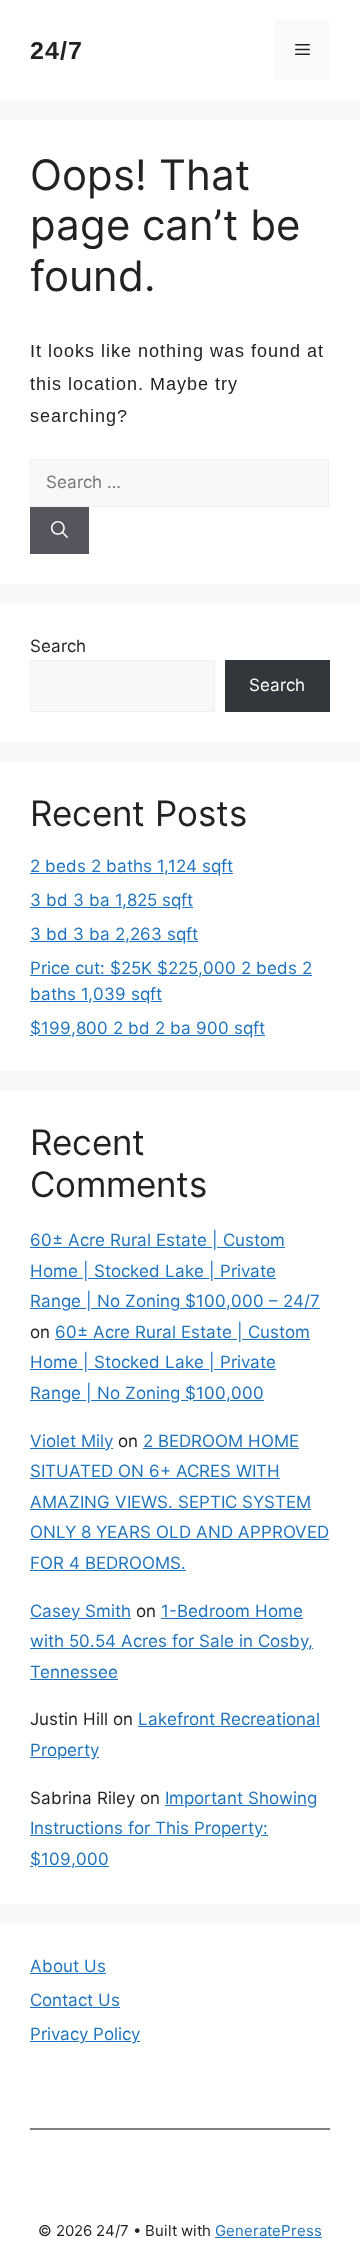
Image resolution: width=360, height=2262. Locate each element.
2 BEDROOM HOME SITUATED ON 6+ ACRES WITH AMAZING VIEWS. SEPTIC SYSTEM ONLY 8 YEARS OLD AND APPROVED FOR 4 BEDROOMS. (179, 1502)
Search (58, 646)
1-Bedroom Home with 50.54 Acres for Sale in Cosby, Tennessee (171, 1641)
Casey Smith (80, 1611)
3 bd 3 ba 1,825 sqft (111, 900)
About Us (68, 1966)
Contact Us (75, 2000)
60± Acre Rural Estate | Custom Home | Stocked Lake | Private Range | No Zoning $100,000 (170, 1362)
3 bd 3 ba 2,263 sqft (114, 934)
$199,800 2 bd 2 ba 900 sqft (147, 1028)
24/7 (56, 50)
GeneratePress (268, 2230)
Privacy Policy (85, 2034)
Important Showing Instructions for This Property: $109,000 (173, 1828)
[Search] (59, 531)
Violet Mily (71, 1441)
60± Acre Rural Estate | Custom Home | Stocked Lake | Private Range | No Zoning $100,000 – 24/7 (175, 1270)
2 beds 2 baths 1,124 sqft (131, 866)
